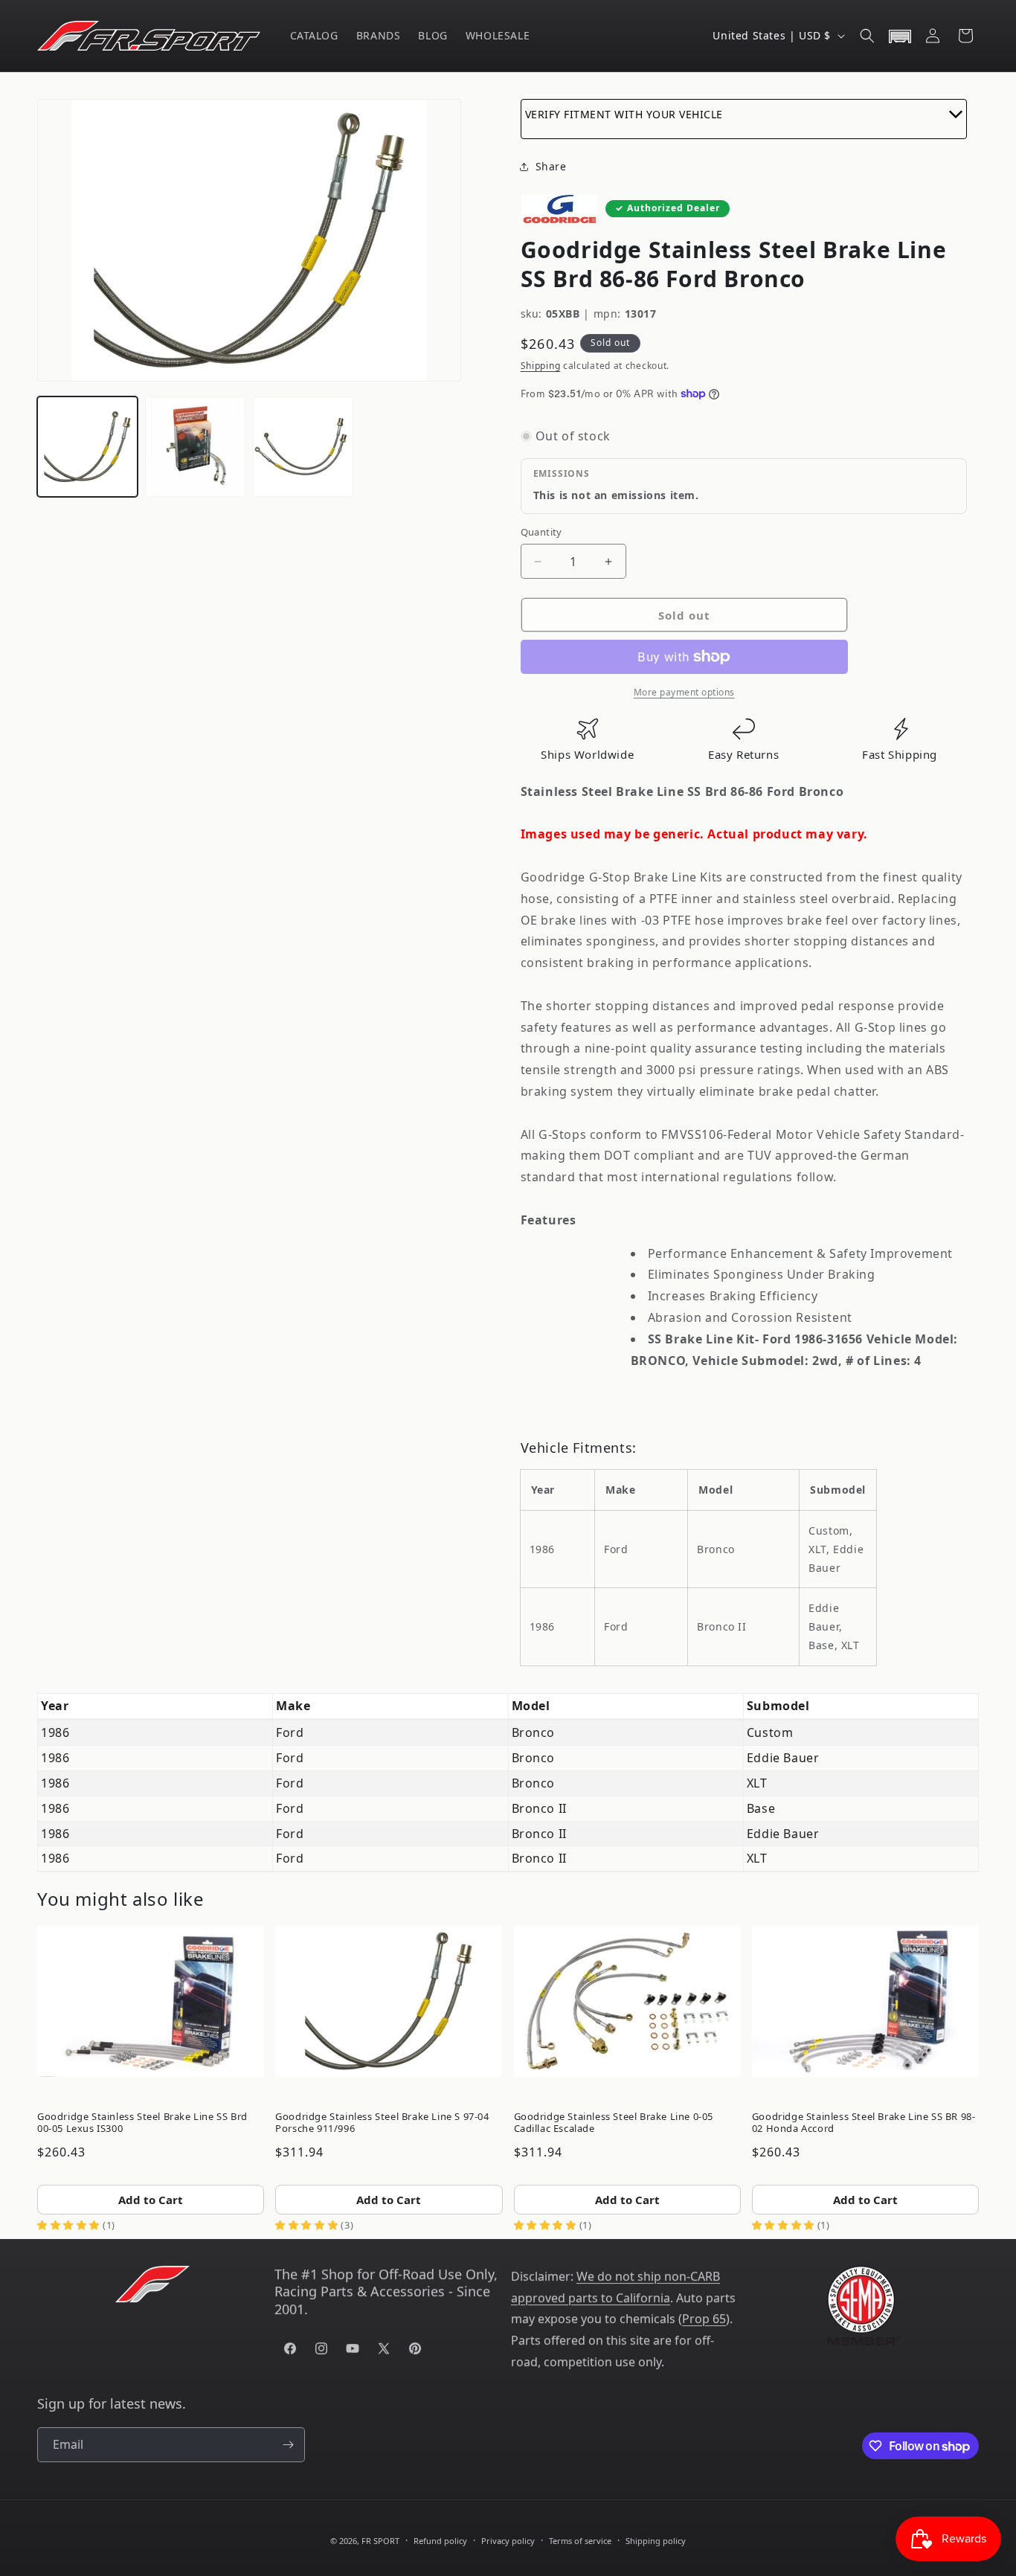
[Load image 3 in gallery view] (303, 447)
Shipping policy (656, 2541)
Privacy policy (508, 2541)
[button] (867, 36)
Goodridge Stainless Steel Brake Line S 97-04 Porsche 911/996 (382, 2122)
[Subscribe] (288, 2445)
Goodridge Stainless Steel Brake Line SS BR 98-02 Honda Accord (864, 2122)
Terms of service (580, 2541)
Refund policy (440, 2541)
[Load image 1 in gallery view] (87, 447)
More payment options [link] (684, 692)
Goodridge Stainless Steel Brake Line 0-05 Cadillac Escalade (614, 2122)
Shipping (541, 366)
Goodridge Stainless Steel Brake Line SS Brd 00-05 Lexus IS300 (142, 2122)
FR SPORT (380, 2541)
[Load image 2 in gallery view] (195, 447)
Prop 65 (704, 2319)
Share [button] (551, 166)
